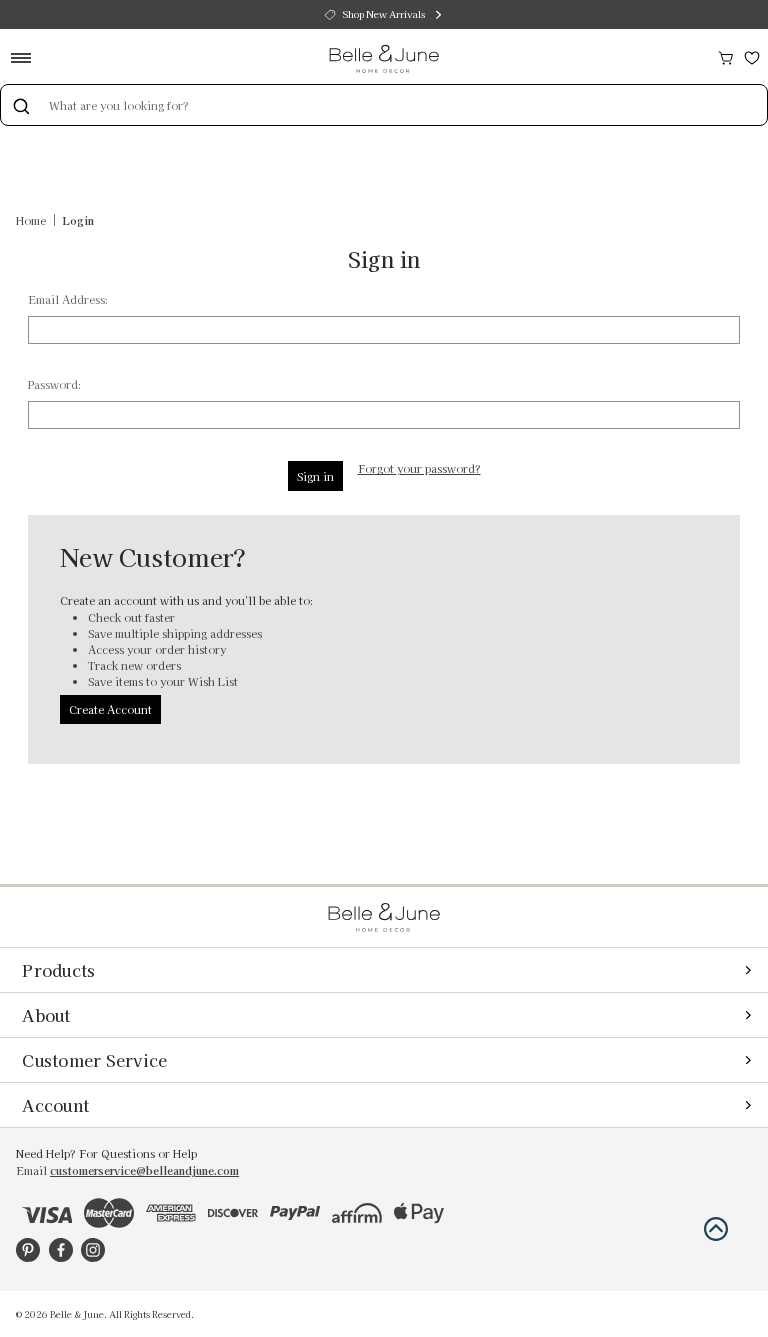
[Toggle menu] (27, 57)
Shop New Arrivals (384, 14)
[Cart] (726, 55)
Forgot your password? (419, 468)
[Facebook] (61, 1250)
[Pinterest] (28, 1250)
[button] (716, 1229)
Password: (54, 384)
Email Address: (68, 299)
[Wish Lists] (752, 55)
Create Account (110, 709)
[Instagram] (93, 1250)
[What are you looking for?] (21, 105)
